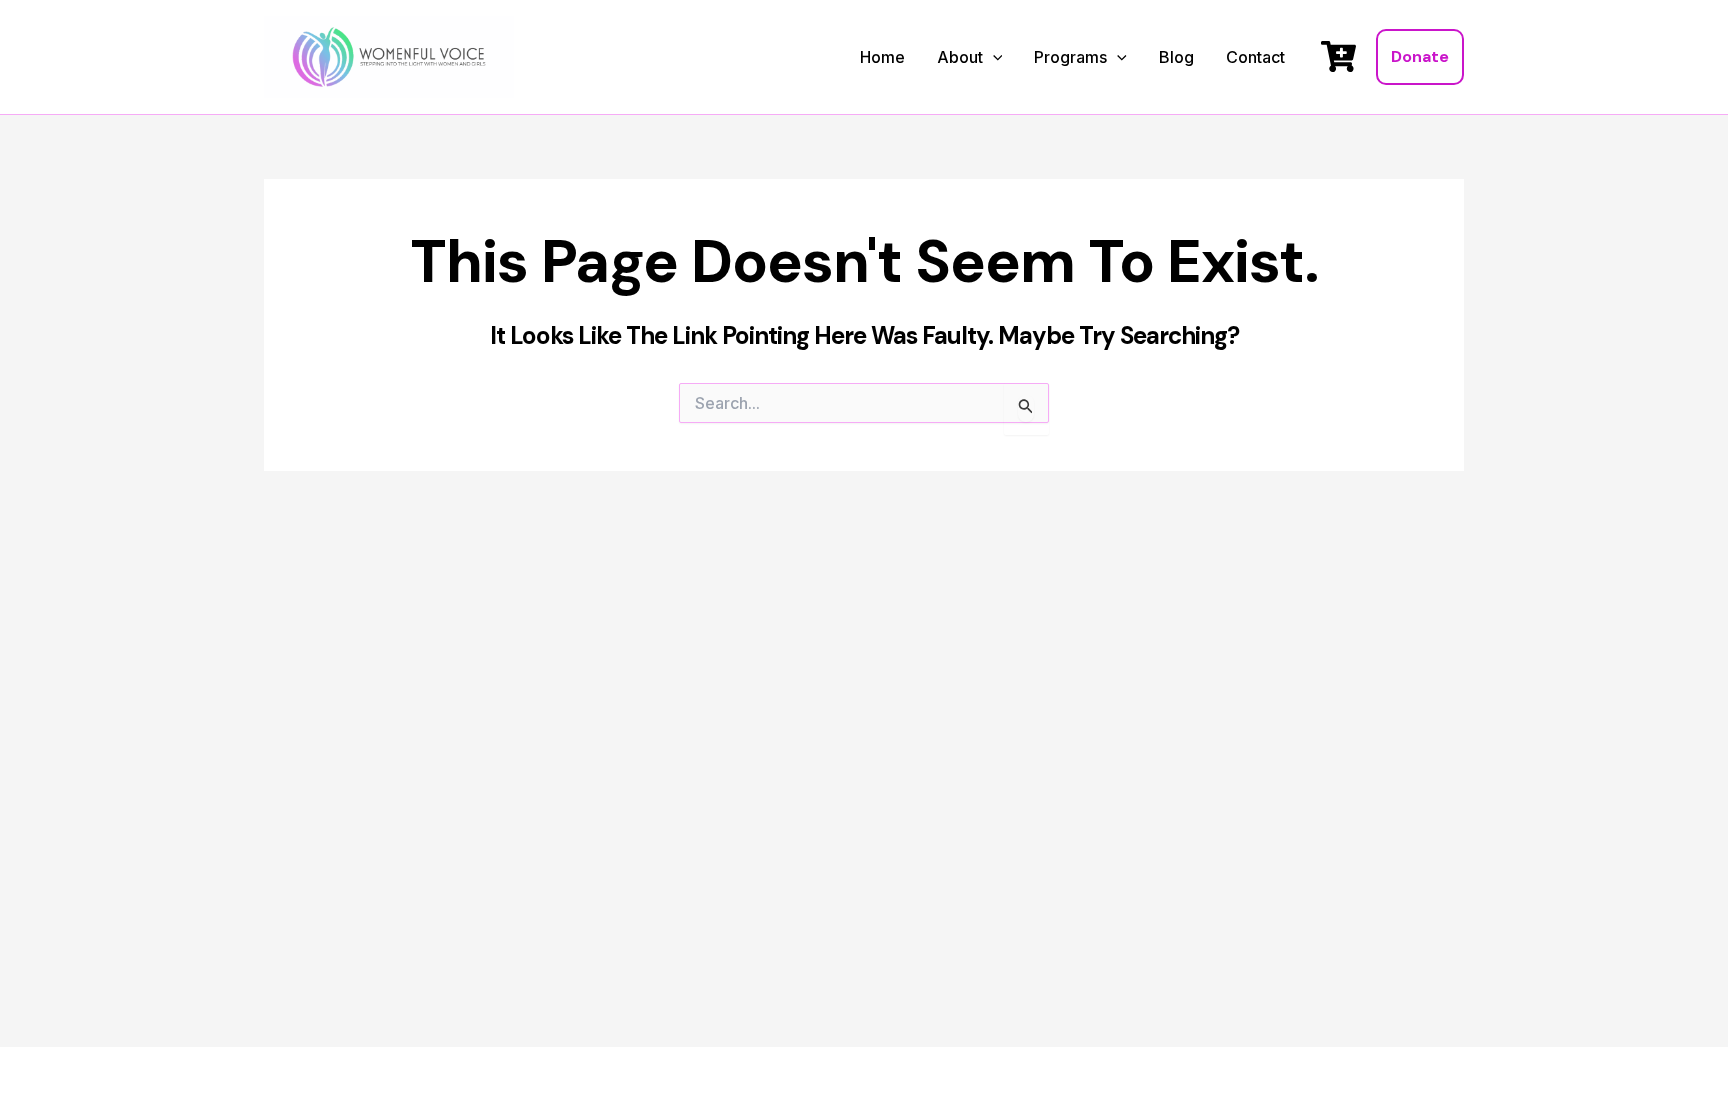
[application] (993, 58)
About (960, 57)
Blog (1176, 57)
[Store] (1338, 56)
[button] (1420, 57)
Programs (1070, 57)
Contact (1255, 57)
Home (882, 57)
